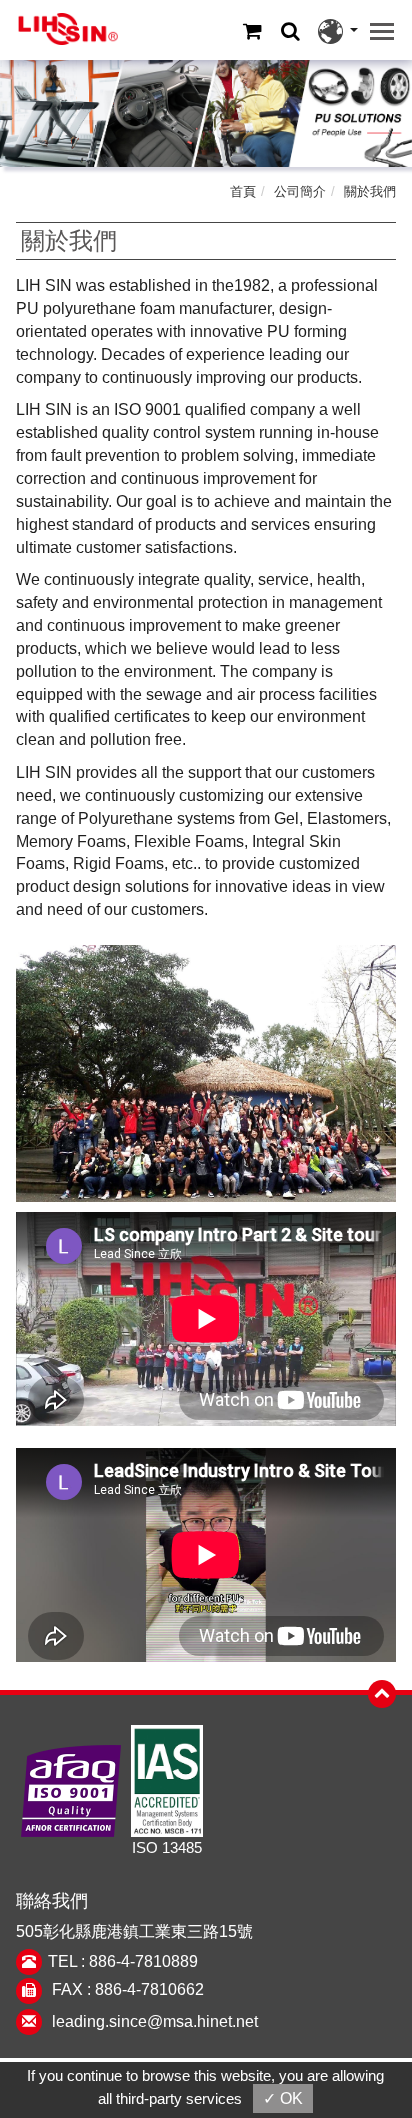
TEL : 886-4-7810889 (123, 1961)
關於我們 (370, 191)
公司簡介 (300, 191)
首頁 (243, 191)
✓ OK (283, 2098)
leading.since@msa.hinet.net (155, 2021)
